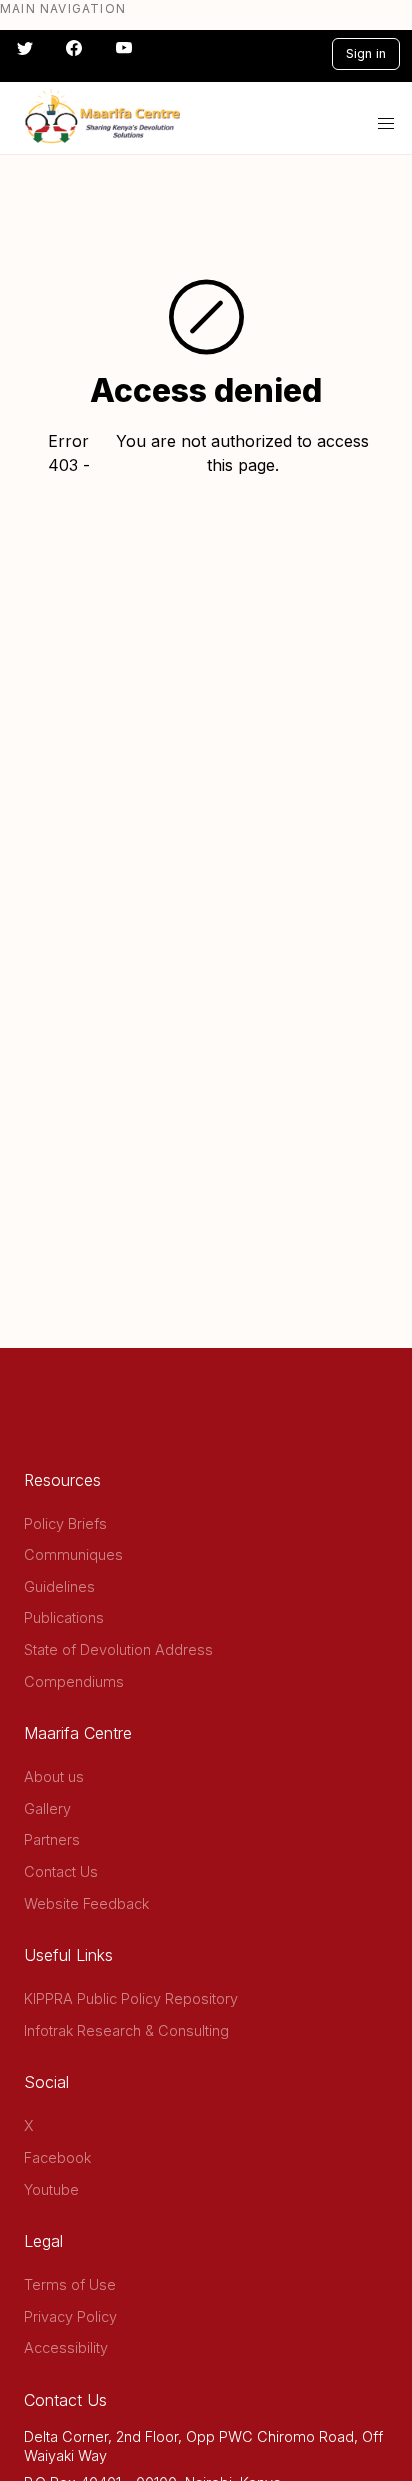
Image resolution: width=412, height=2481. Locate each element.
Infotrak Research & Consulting (126, 2030)
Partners (52, 1839)
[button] (386, 124)
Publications (64, 1617)
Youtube (51, 2189)
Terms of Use (70, 2284)
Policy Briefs (65, 1523)
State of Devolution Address (118, 1649)
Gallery (47, 1808)
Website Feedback (86, 1903)
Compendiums (74, 1681)
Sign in (366, 53)
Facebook (57, 2157)
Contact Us (61, 1871)
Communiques (73, 1554)
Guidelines (59, 1586)
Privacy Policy (70, 2316)
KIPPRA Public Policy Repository (131, 1998)
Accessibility (66, 2347)
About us (54, 1776)
